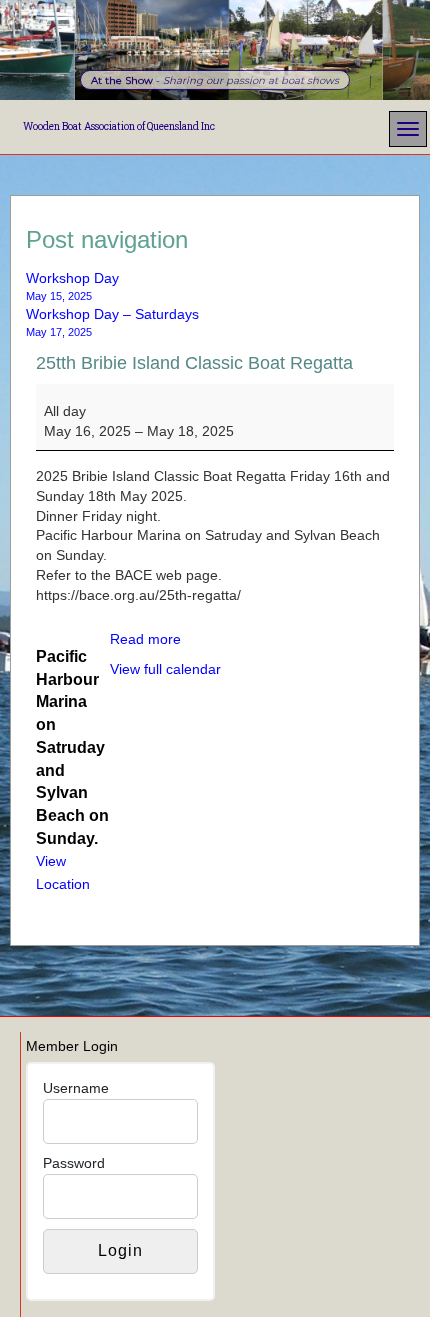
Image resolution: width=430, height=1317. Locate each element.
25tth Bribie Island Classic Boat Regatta (194, 363)
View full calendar (165, 669)
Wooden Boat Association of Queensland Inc (119, 126)
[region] (215, 50)
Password (74, 1163)
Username (76, 1088)
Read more (145, 639)
